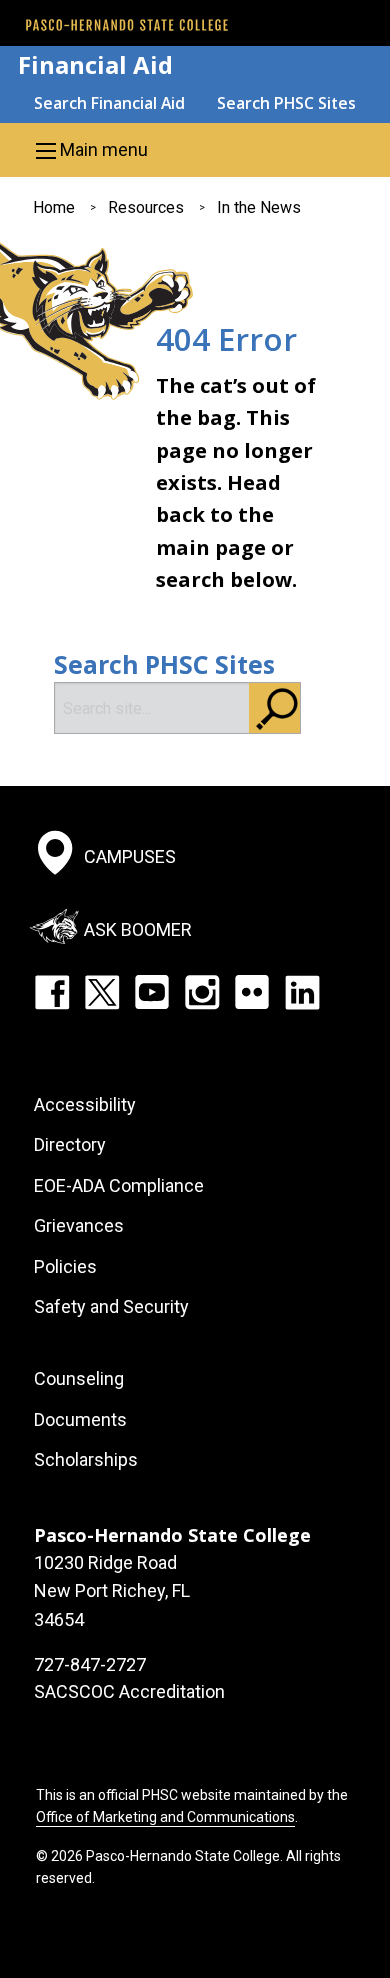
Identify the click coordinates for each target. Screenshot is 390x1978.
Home (54, 207)
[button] (195, 150)
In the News (259, 207)
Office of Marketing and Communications (165, 1817)
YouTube (152, 992)
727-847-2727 (90, 1664)
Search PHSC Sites (286, 103)
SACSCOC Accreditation (129, 1691)
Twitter (102, 992)
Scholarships (86, 1459)
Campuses (130, 856)
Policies (65, 1266)
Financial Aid (95, 64)
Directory (70, 1144)
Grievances (79, 1225)
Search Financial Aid (109, 103)
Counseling (79, 1378)
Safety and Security (111, 1306)
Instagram (202, 992)
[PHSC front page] (127, 25)
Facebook (52, 992)
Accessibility (85, 1104)
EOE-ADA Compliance (119, 1185)
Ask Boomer (138, 928)
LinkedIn (302, 992)
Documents (80, 1419)
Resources (146, 207)
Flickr (252, 992)
